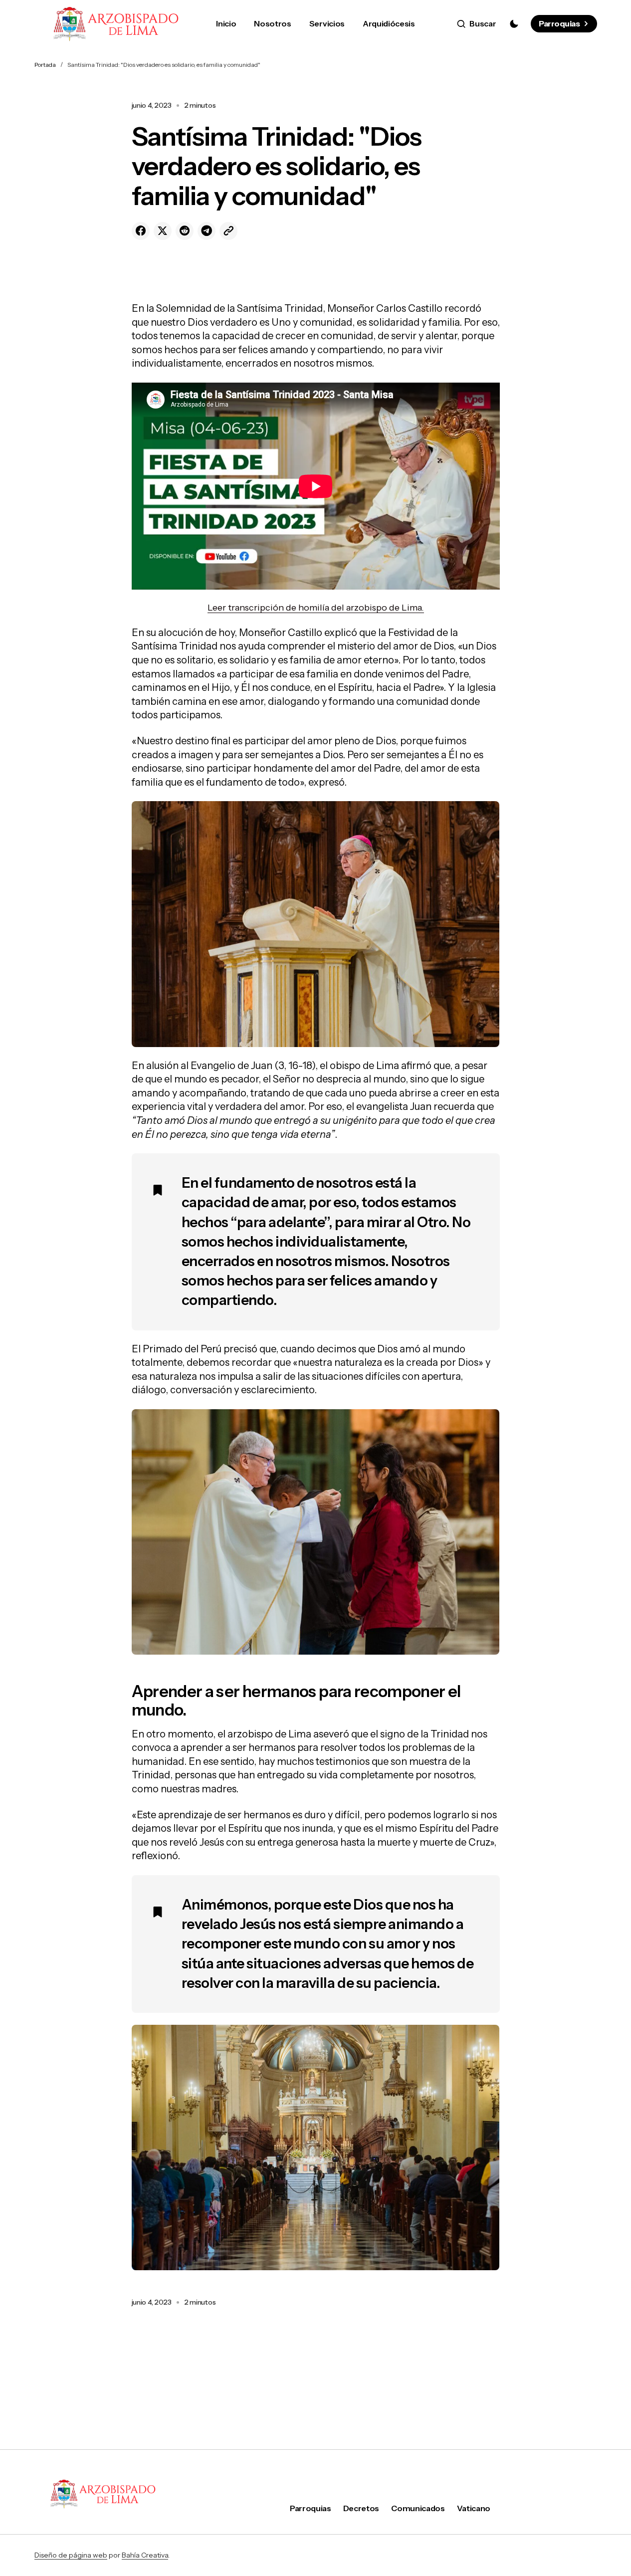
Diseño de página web (71, 2555)
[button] (477, 24)
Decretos (361, 2508)
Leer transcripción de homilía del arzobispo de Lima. (316, 608)
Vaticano (474, 2508)
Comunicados (418, 2508)
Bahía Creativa (145, 2555)
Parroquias (559, 23)
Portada (45, 65)
